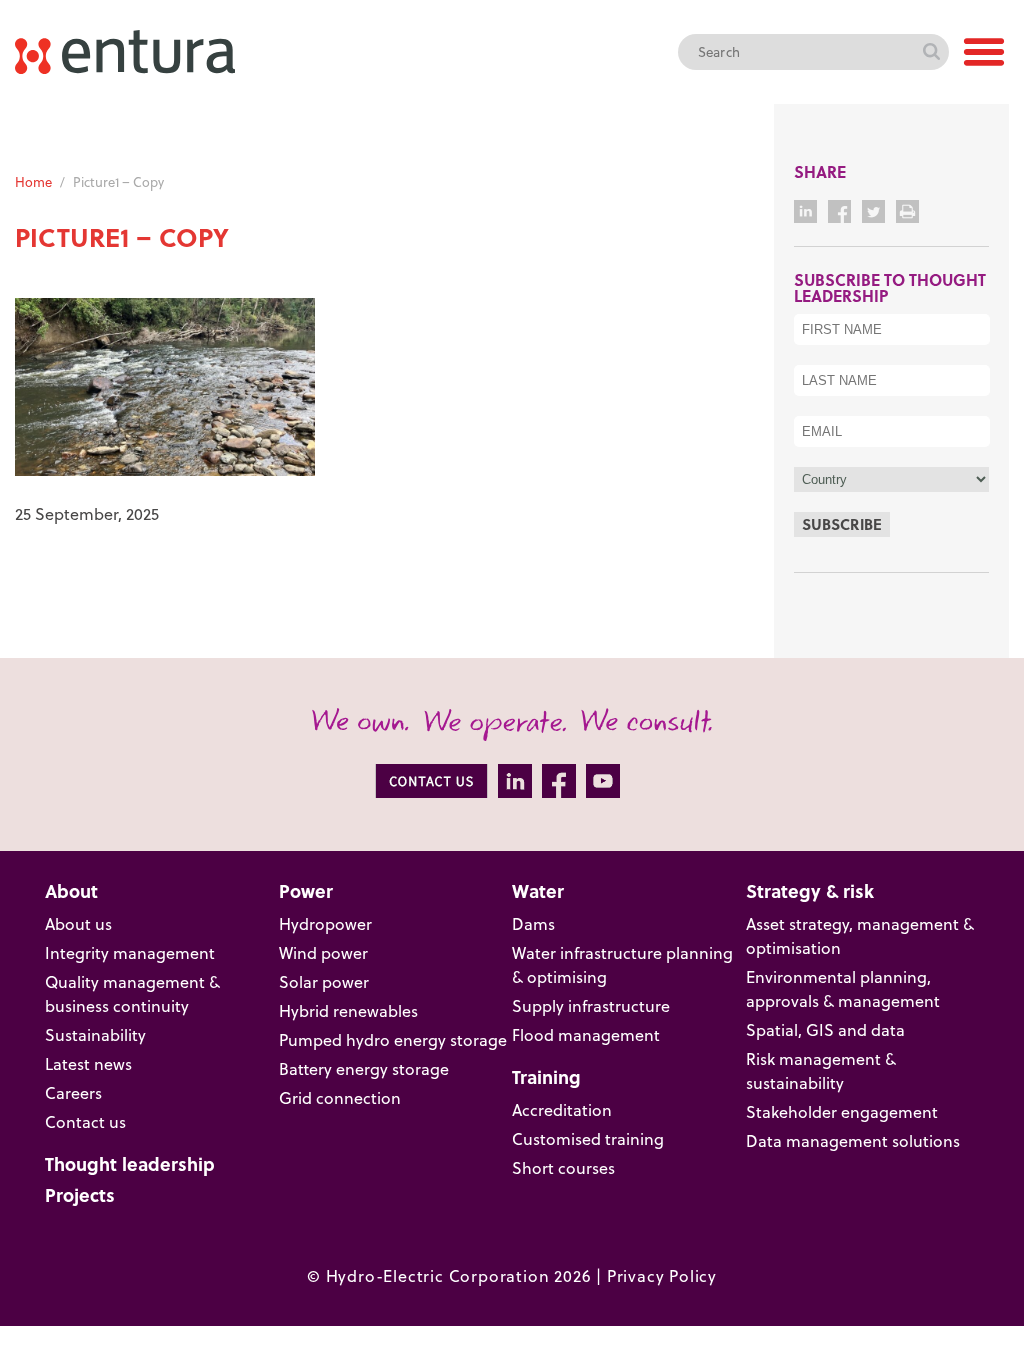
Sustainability (95, 1035)
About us (78, 924)
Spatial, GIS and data (825, 1030)
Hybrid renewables (348, 1011)
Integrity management (130, 953)
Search (931, 52)
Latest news (88, 1064)
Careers (73, 1093)
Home (33, 182)
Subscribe (842, 524)
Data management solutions (853, 1141)
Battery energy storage (364, 1069)
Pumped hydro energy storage (393, 1040)
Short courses (563, 1168)
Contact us (85, 1122)
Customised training (588, 1139)
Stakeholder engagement (842, 1112)
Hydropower (325, 924)
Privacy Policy (662, 1276)
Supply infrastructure (591, 1006)
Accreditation (562, 1110)
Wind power (323, 953)
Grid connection (340, 1098)
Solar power (324, 982)
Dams (533, 924)
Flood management (586, 1035)
